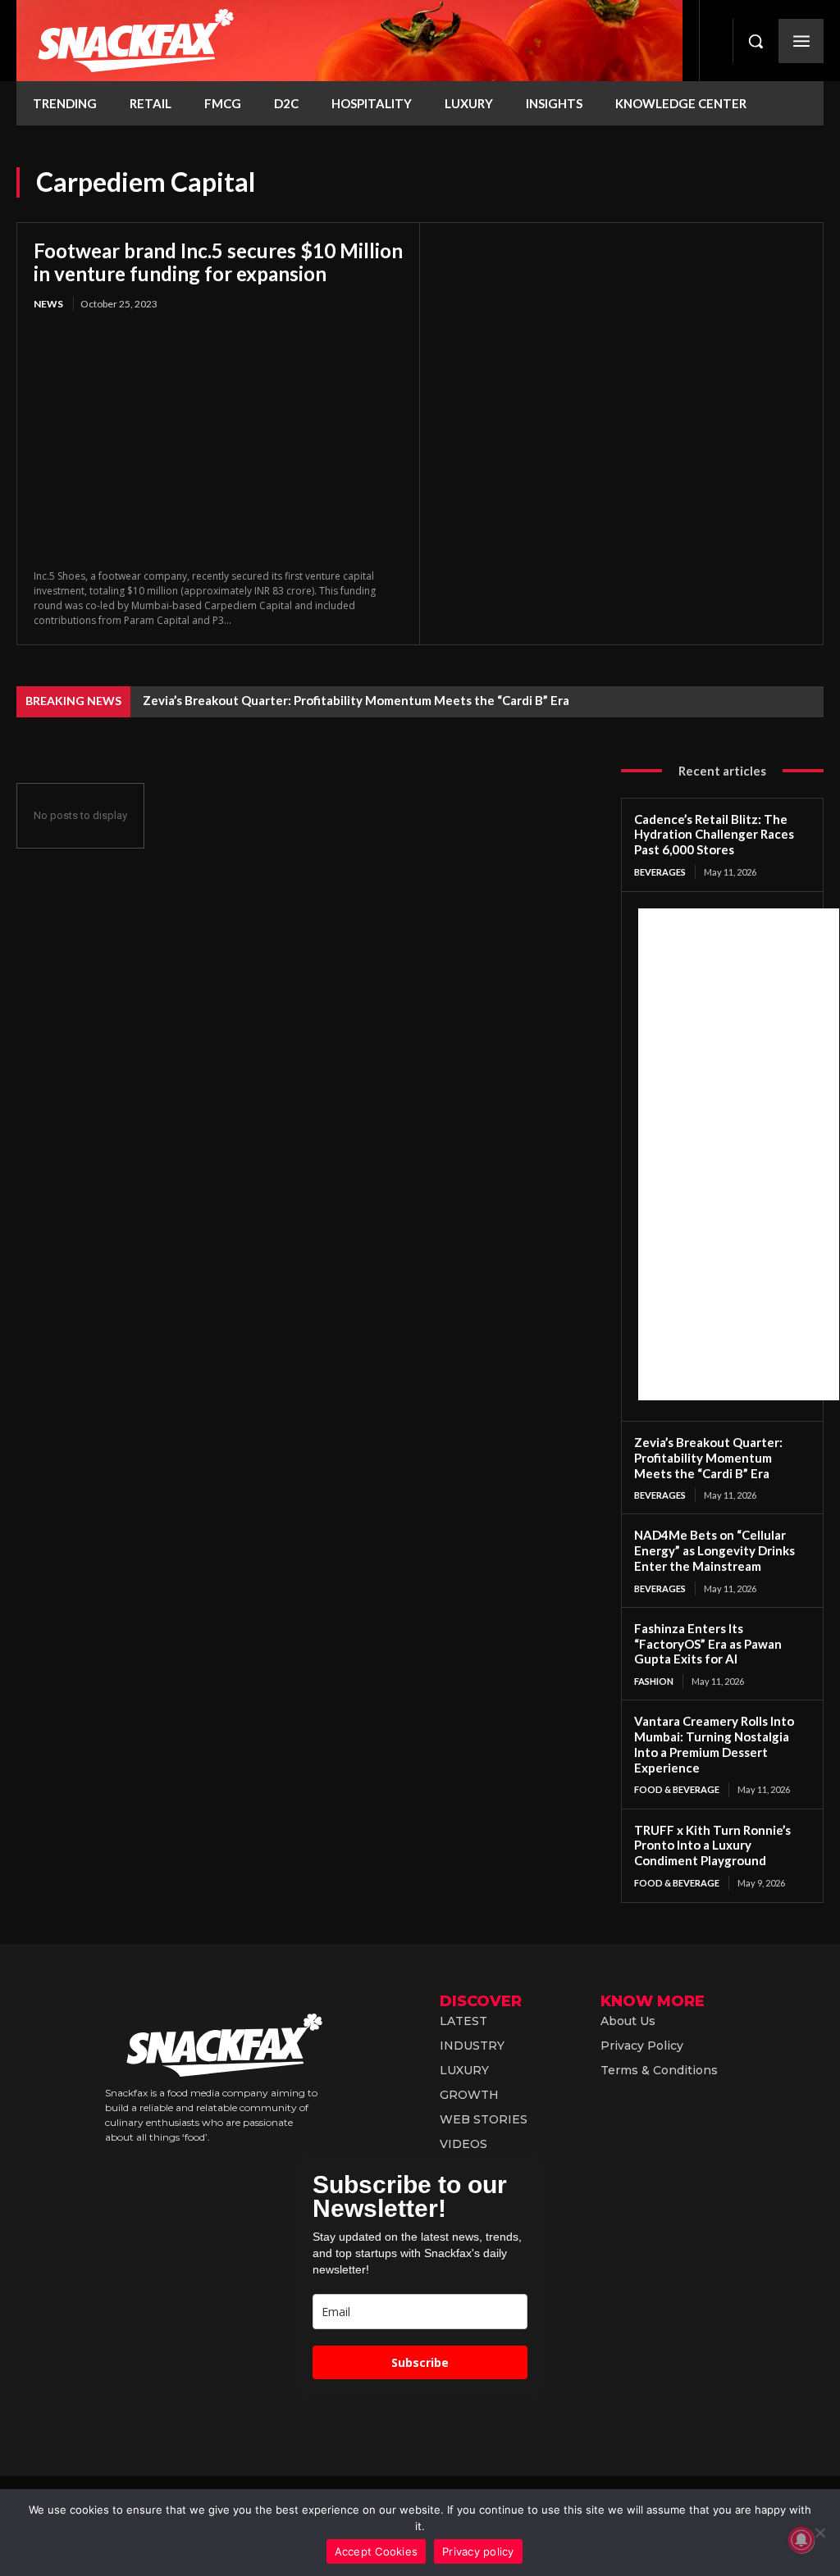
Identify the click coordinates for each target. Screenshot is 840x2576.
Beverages (660, 872)
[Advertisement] (739, 1154)
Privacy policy (478, 2551)
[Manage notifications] (801, 2540)
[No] (819, 2533)
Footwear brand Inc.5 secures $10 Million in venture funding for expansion (218, 262)
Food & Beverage (677, 1789)
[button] (756, 41)
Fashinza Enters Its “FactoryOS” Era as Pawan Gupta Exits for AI (708, 1644)
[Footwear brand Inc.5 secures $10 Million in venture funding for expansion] (218, 442)
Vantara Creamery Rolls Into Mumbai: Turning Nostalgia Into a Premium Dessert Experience (714, 1744)
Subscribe (420, 2362)
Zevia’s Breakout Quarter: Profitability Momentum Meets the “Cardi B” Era (356, 700)
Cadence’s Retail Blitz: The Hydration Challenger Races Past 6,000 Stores (714, 835)
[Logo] (349, 41)
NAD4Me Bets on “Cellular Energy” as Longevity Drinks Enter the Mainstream (714, 1550)
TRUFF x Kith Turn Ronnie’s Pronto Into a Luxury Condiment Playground (712, 1846)
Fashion (654, 1681)
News (48, 304)
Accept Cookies (377, 2551)
